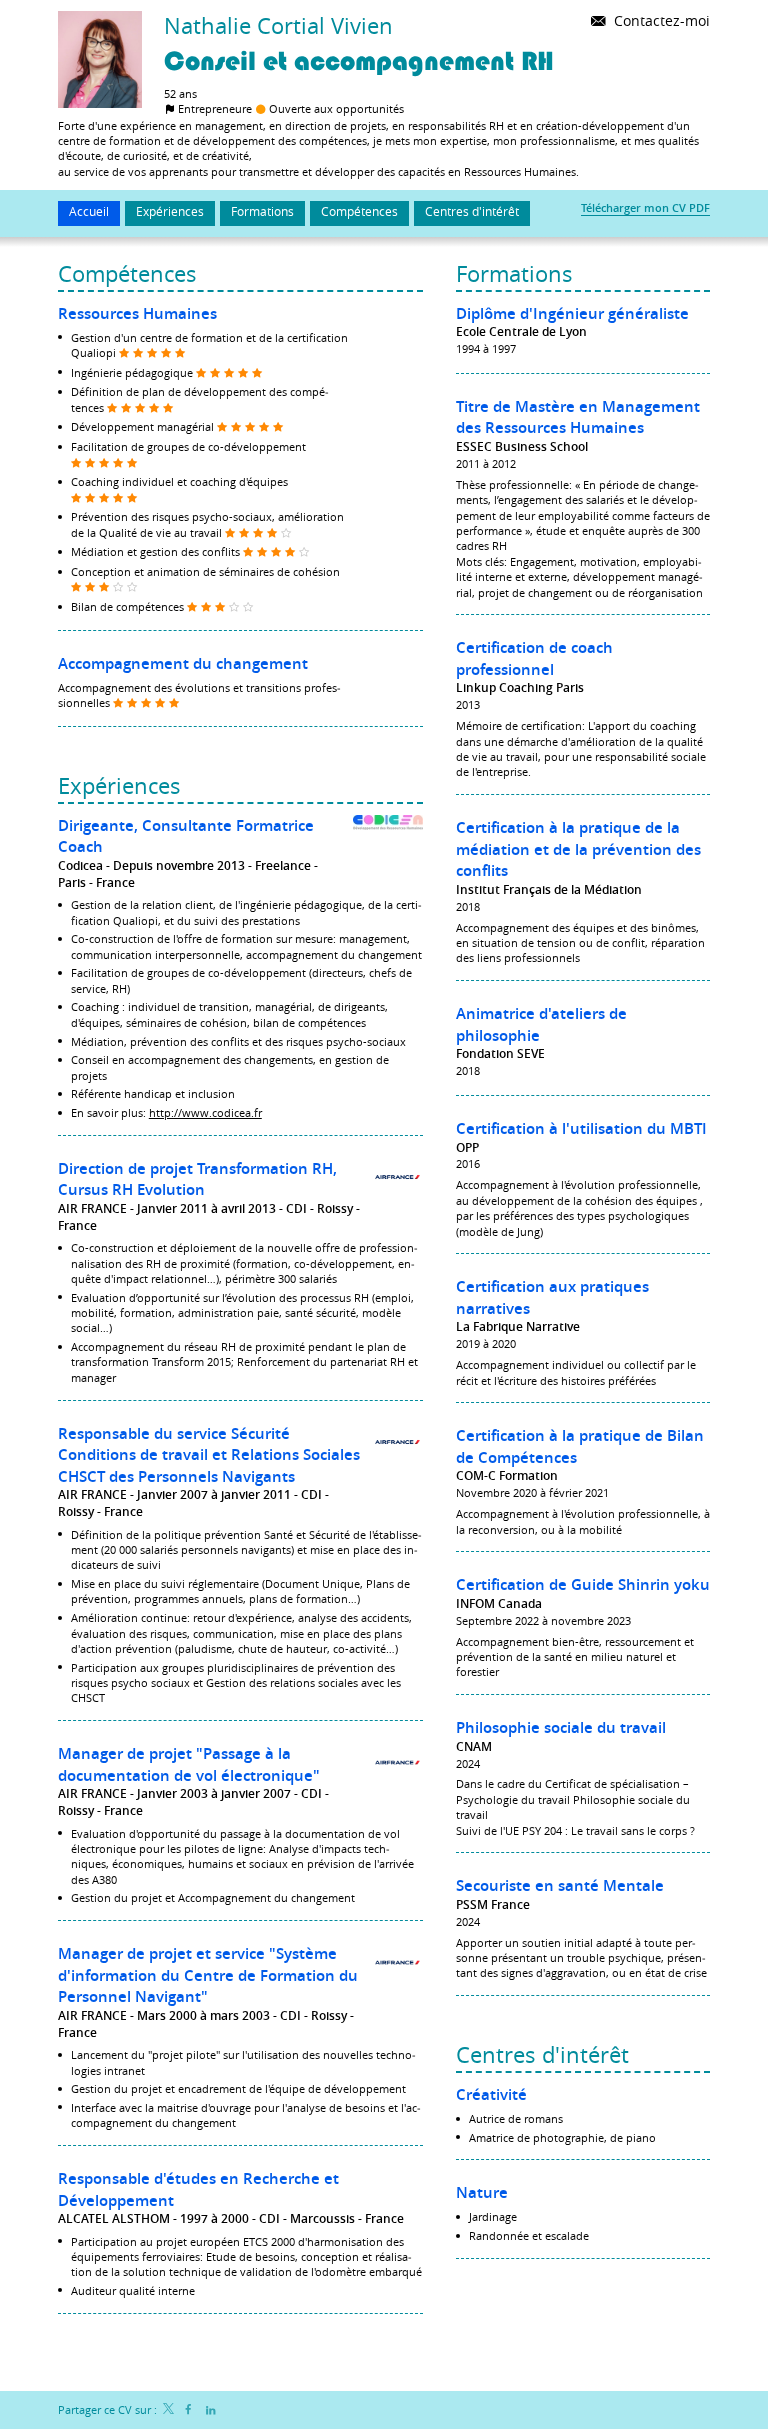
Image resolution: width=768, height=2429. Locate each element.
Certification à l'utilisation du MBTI (581, 1128)
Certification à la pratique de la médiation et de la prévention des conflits (578, 849)
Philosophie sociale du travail (561, 1727)
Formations (514, 273)
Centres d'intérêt (542, 2054)
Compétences (127, 273)
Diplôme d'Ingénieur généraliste (572, 313)
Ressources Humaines (137, 313)
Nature (482, 2192)
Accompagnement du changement (183, 663)
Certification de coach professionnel (534, 658)
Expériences (119, 785)
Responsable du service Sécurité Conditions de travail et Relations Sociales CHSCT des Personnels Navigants (209, 1455)
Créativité (491, 2094)
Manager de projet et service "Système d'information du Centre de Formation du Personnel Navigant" (208, 1975)
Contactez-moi (660, 20)
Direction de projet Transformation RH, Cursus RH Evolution (197, 1179)
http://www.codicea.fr (205, 1112)
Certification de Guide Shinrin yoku (583, 1584)
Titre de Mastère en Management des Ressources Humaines (578, 417)
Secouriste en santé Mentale (560, 1885)
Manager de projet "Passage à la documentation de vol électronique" (189, 1764)
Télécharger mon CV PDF (645, 207)
